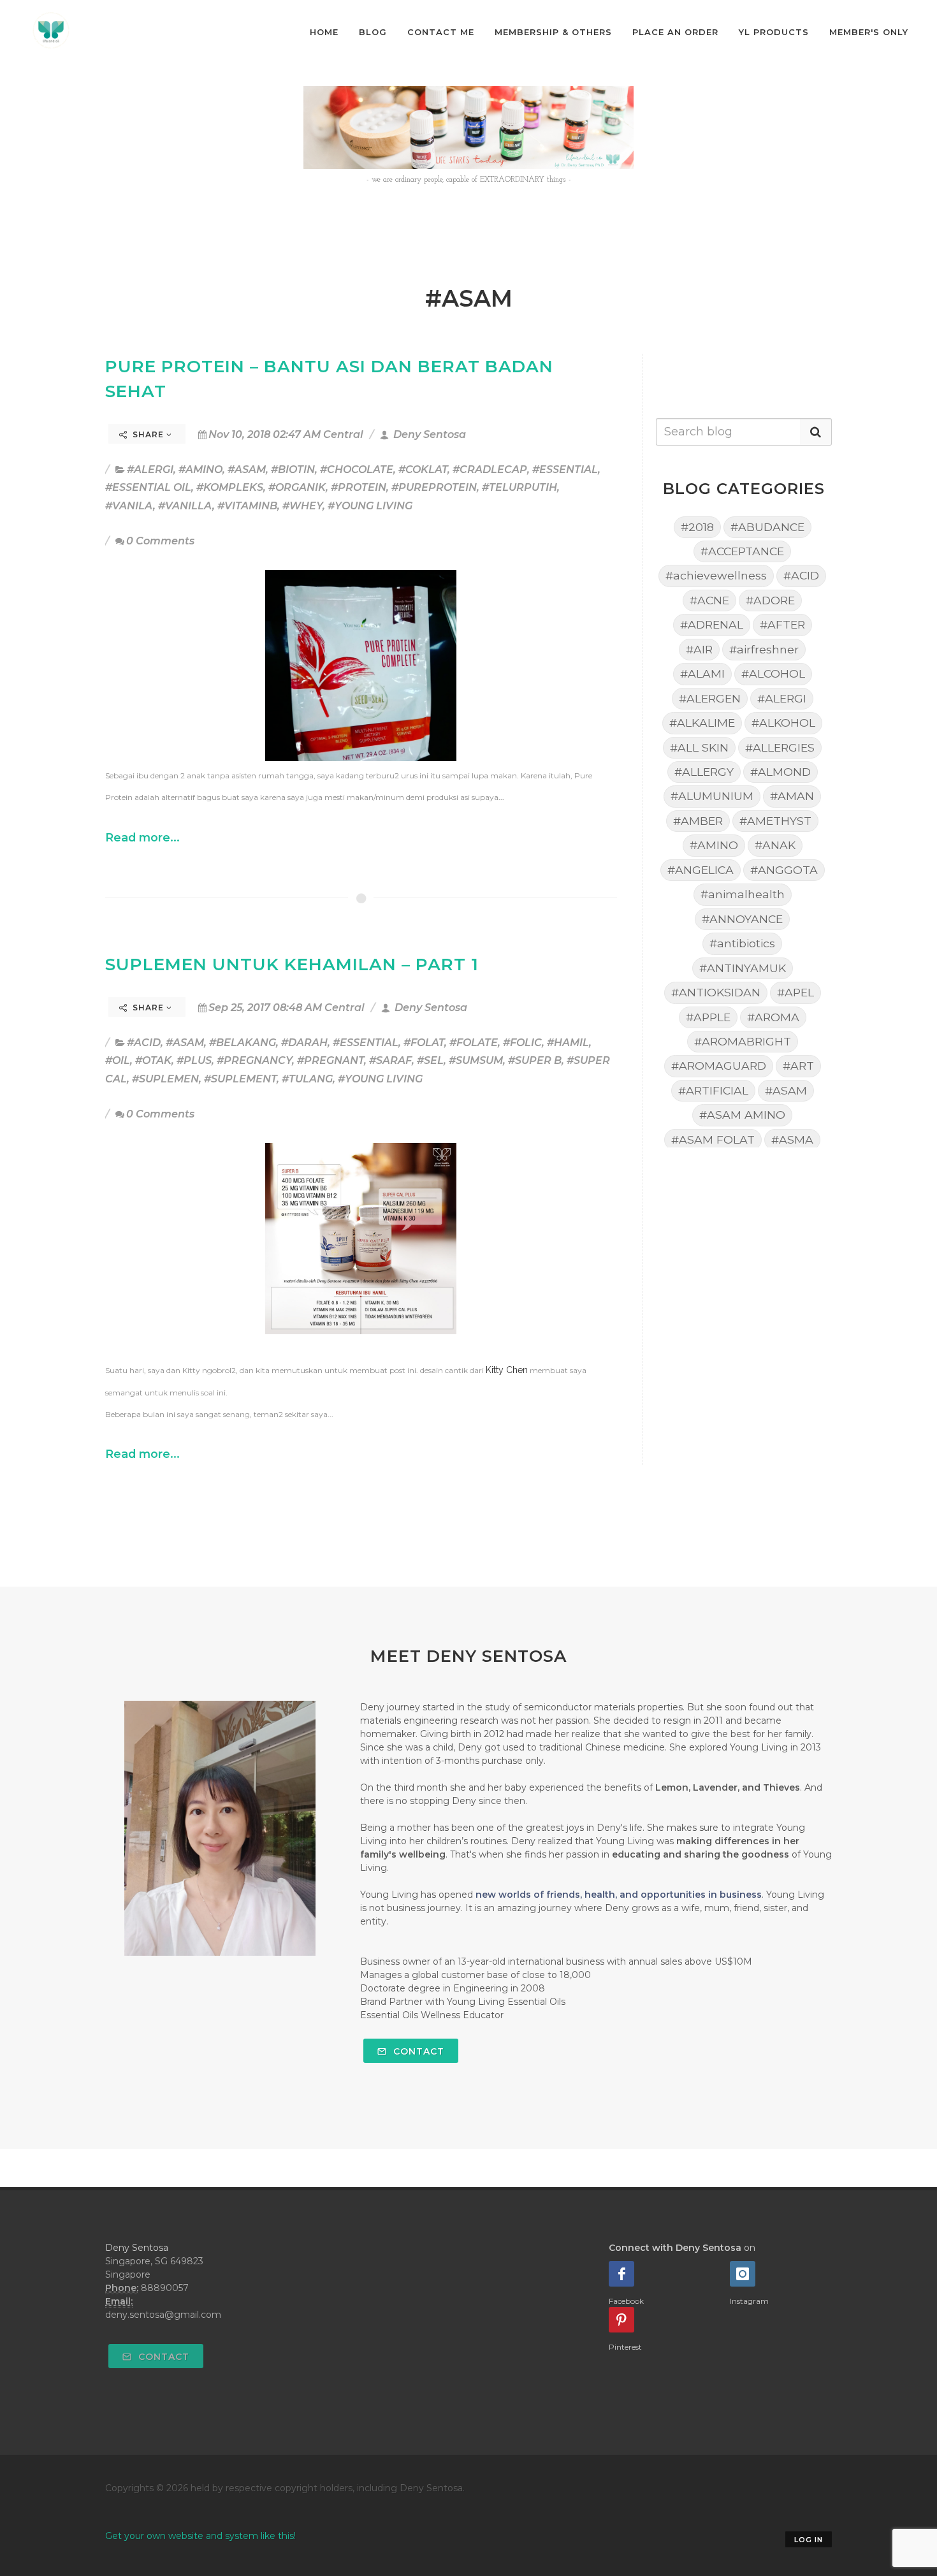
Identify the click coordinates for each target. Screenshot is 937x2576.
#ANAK (775, 845)
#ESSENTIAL (565, 469)
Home (324, 32)
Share (148, 434)
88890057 (165, 2288)
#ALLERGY (704, 772)
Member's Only (869, 32)
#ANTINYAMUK (743, 968)
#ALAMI (702, 673)
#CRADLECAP (490, 469)
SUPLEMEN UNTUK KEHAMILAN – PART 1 (292, 964)
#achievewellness (716, 575)
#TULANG (307, 1079)
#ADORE (770, 600)
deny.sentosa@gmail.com (163, 2315)
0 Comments (160, 541)
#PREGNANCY (254, 1060)
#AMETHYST (775, 821)
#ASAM (247, 469)
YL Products (774, 32)
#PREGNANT (330, 1060)
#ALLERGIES (780, 747)
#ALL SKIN (699, 747)
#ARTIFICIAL (713, 1090)
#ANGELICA (701, 870)
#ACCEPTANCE (742, 551)
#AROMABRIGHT (743, 1041)
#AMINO (200, 469)
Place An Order (675, 32)
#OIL (118, 1060)
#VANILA (129, 506)
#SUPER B (535, 1060)
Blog (373, 32)
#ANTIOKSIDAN (716, 992)
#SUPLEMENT (240, 1079)
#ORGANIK (297, 487)
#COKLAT (423, 469)
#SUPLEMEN (165, 1079)
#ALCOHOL (773, 673)
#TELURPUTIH (519, 487)
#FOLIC (522, 1043)
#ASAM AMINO (742, 1115)
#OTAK (153, 1060)
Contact (417, 2051)
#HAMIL (568, 1043)
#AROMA (773, 1017)
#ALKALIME (702, 723)
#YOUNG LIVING (370, 506)
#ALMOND (781, 772)
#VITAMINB (247, 506)
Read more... (142, 837)
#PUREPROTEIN (434, 487)
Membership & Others (553, 32)
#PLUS (194, 1060)
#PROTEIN (359, 487)
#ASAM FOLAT (713, 1139)
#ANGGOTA (784, 870)
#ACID (144, 1043)
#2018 (697, 527)
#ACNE (709, 600)
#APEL (795, 992)
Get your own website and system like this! (200, 2536)
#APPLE (708, 1017)
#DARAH (304, 1043)
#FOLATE (474, 1043)
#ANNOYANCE (742, 919)
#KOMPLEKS (230, 487)
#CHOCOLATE (357, 469)
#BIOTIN (293, 469)
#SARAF (390, 1060)
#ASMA (792, 1139)
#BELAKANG (243, 1043)
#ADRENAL (712, 624)
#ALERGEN (710, 698)
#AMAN (792, 796)
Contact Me (441, 32)
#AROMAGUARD (719, 1066)
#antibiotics (742, 943)
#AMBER (698, 821)
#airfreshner (764, 649)
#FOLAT (424, 1043)
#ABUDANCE (767, 527)
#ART (798, 1066)
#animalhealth (743, 894)
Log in (809, 2540)
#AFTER (782, 624)
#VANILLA (185, 506)
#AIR (699, 649)
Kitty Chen (507, 1370)
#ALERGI (150, 469)
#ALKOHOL (783, 723)
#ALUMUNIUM (712, 796)
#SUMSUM (476, 1060)
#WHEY (302, 506)
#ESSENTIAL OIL (148, 487)
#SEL (430, 1060)
